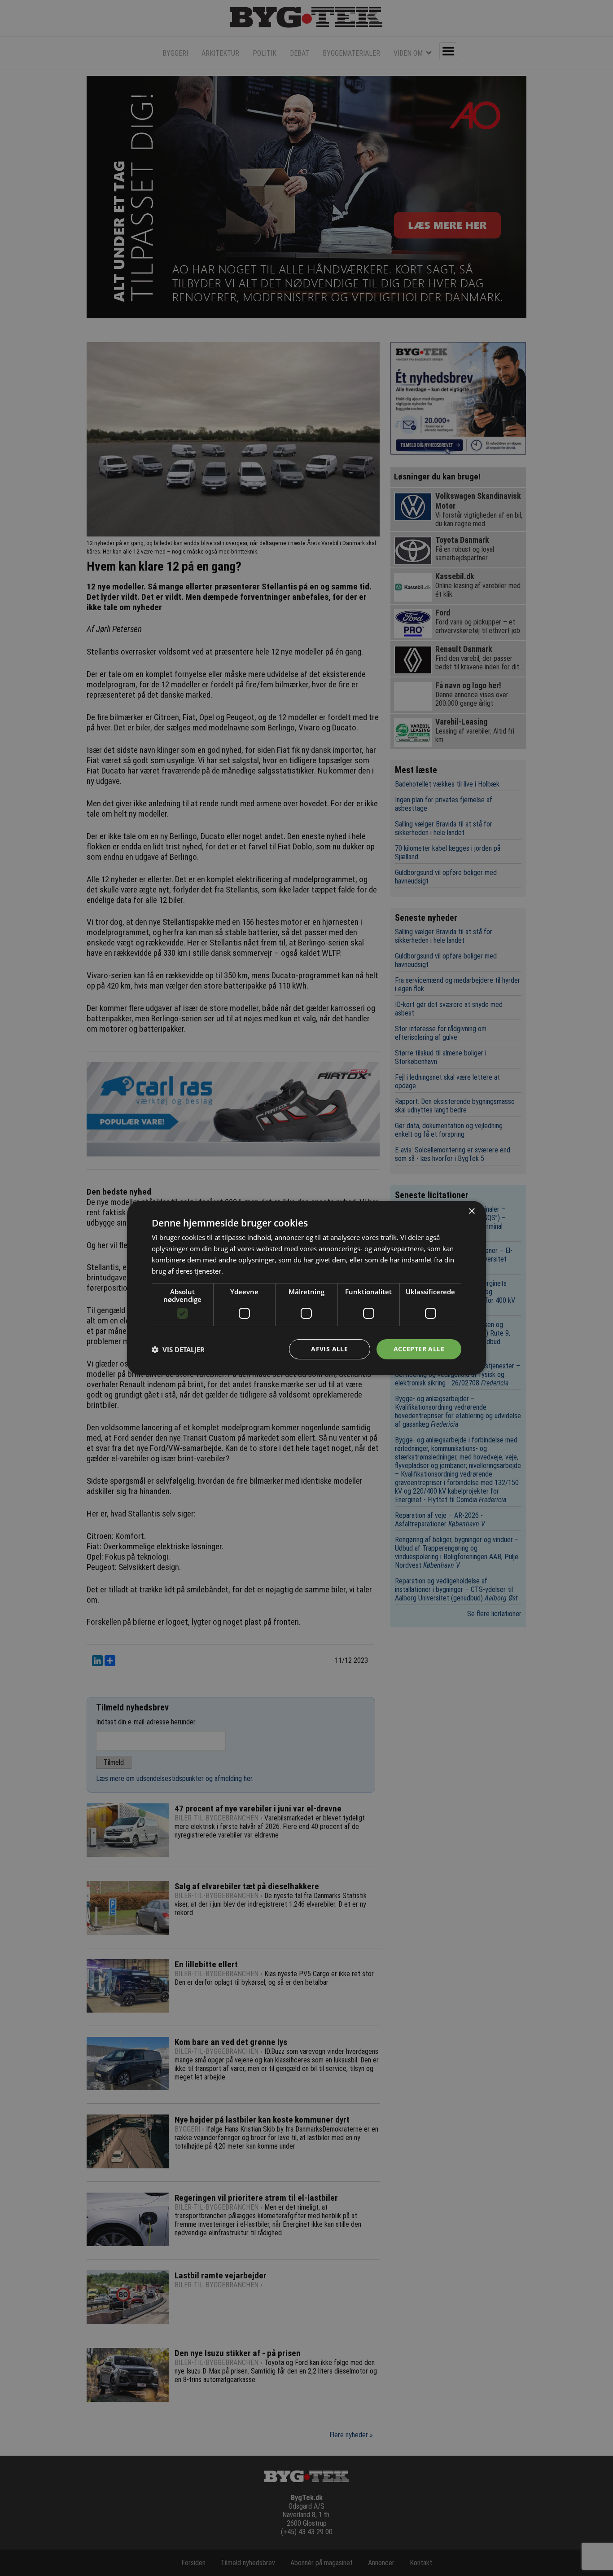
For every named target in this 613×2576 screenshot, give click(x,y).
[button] (178, 1350)
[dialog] (306, 1288)
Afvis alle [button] (329, 1349)
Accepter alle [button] (419, 1349)
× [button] (471, 1211)
